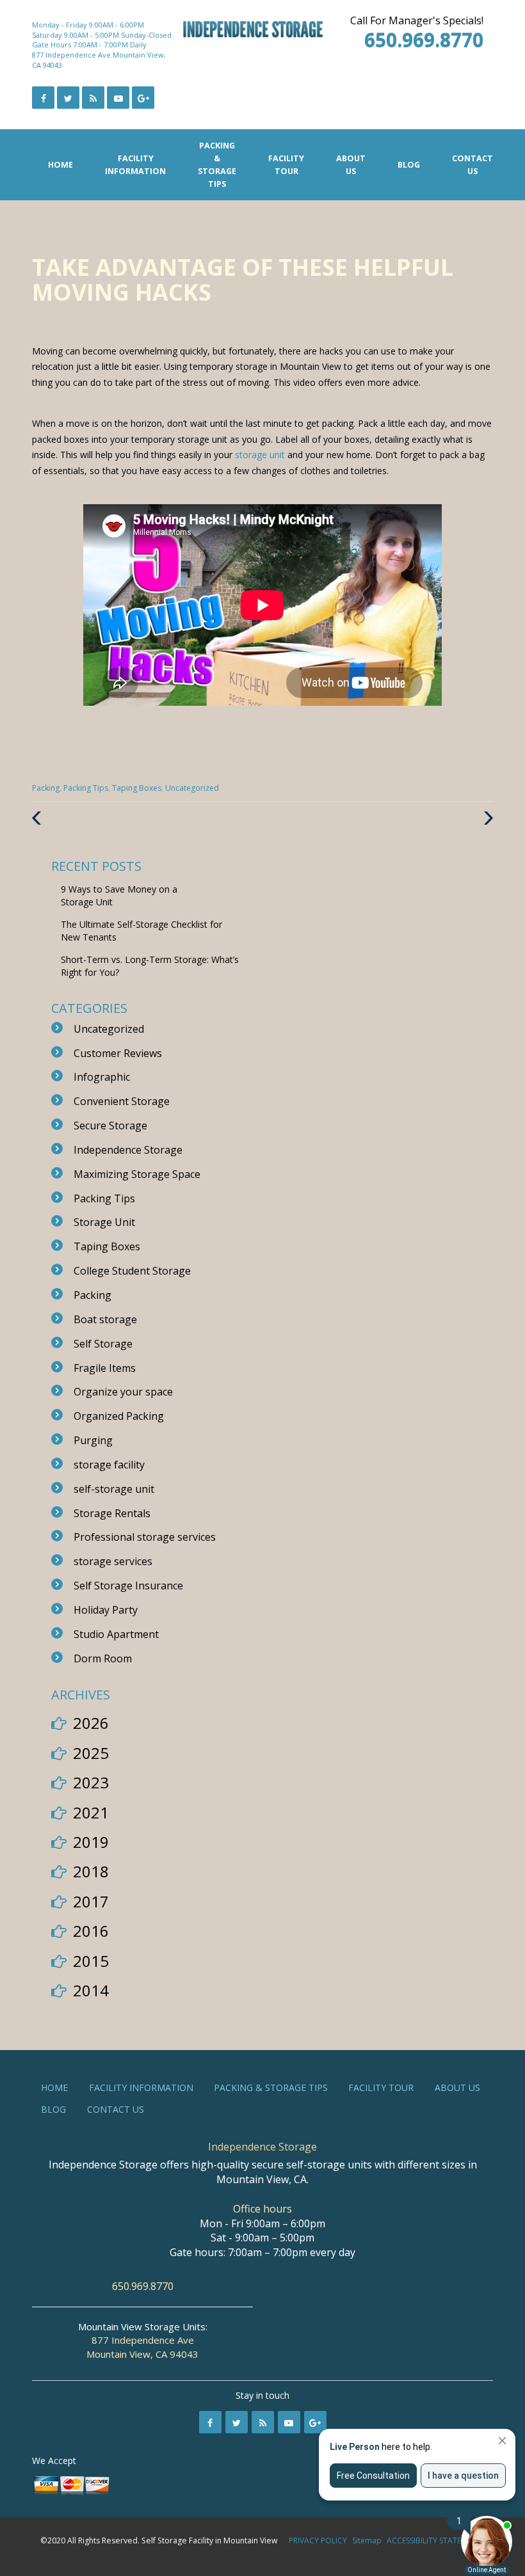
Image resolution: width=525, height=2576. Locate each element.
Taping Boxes (137, 788)
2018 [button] (91, 1871)
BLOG (409, 165)
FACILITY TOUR (286, 165)
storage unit (260, 455)
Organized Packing (119, 1416)
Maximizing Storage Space (137, 1174)
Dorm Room (103, 1658)
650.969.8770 (143, 2286)
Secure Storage (110, 1125)
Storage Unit (104, 1222)
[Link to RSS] (263, 2422)
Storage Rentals (112, 1513)
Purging (93, 1440)
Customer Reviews (118, 1053)
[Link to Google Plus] (143, 98)
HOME (61, 165)
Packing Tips (86, 788)
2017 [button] (91, 1901)
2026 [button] (91, 1723)
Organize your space (123, 1392)
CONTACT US (472, 165)
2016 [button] (91, 1931)
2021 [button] (91, 1812)
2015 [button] (91, 1961)
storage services (113, 1561)
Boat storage (105, 1319)
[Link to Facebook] (43, 98)
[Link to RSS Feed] (93, 98)
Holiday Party (106, 1610)
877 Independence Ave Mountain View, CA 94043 (142, 2347)
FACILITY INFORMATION (135, 165)
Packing (46, 788)
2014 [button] (91, 1990)
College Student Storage (132, 1271)
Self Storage (103, 1344)
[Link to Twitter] (68, 98)
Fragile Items (105, 1368)
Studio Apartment (116, 1634)
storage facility (109, 1465)
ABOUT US (351, 165)
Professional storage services (145, 1537)
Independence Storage (128, 1150)
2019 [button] (91, 1842)
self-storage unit (114, 1489)
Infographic (102, 1077)
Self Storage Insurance (128, 1586)
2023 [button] (91, 1782)
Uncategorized (192, 788)
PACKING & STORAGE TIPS (217, 165)
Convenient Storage (122, 1101)
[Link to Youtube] (118, 98)
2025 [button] (91, 1753)
